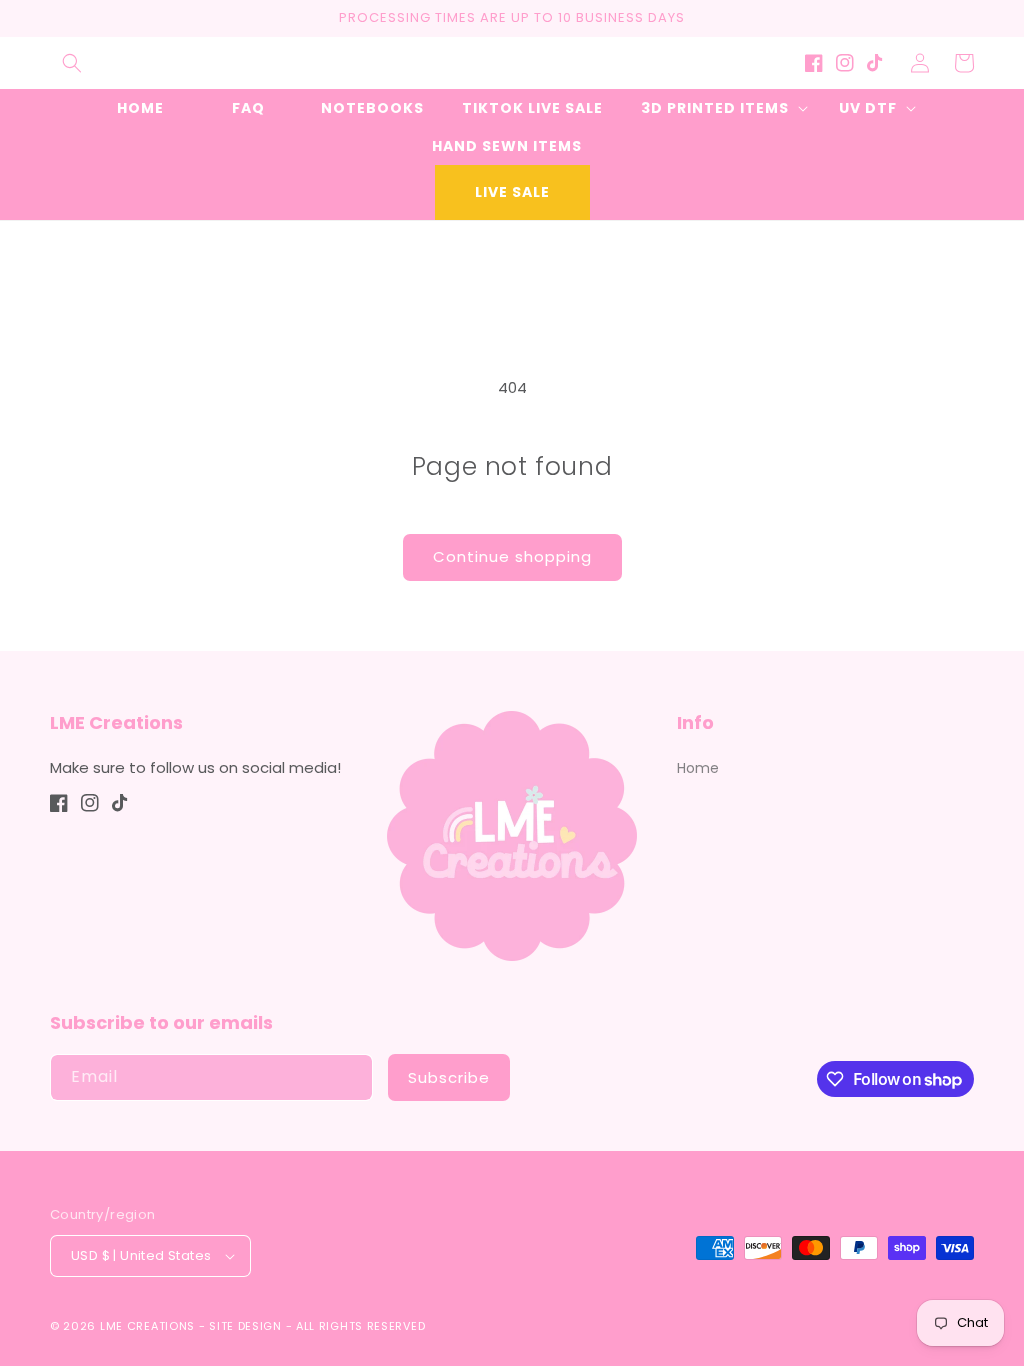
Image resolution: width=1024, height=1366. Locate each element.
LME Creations (147, 1326)
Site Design (245, 1326)
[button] (72, 63)
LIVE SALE (512, 192)
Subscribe (449, 1077)
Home (698, 768)
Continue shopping (512, 556)
